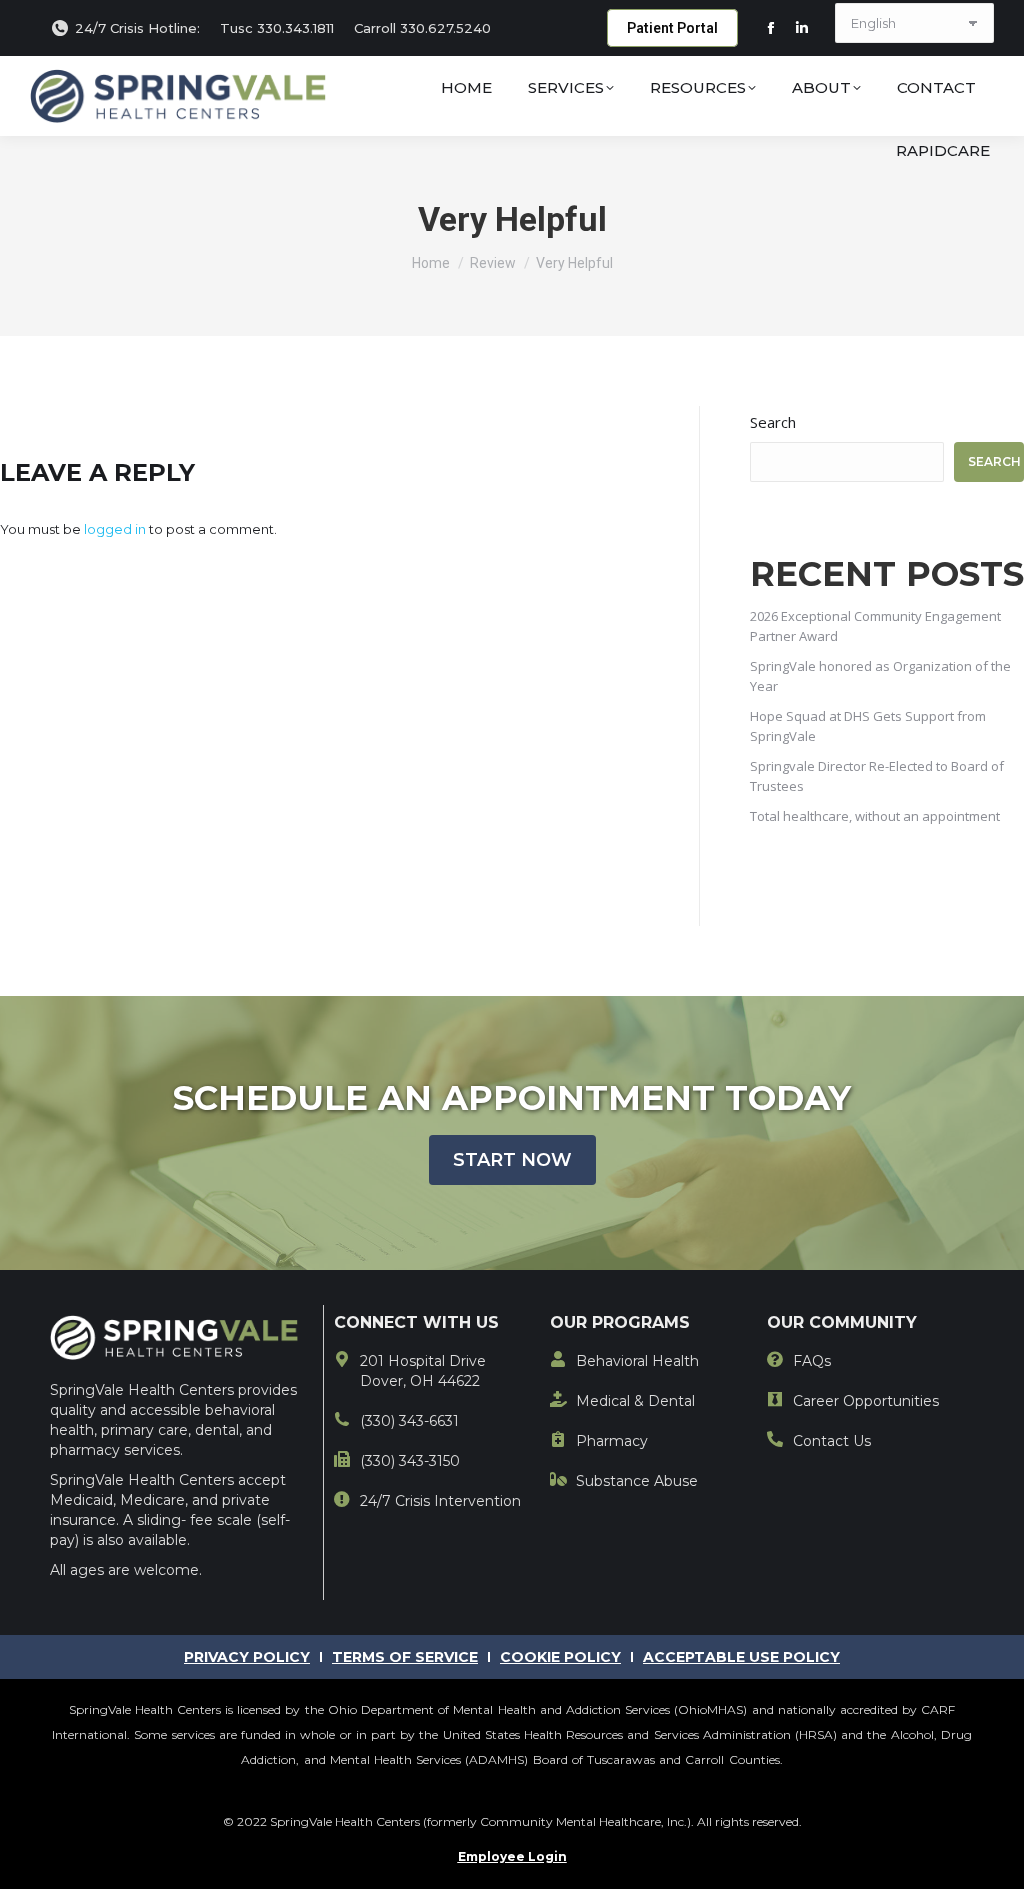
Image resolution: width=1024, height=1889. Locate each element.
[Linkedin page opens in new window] (802, 28)
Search (773, 422)
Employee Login (512, 1856)
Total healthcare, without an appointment (875, 816)
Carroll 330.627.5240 (422, 28)
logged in (115, 529)
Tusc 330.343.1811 (277, 28)
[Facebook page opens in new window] (771, 28)
